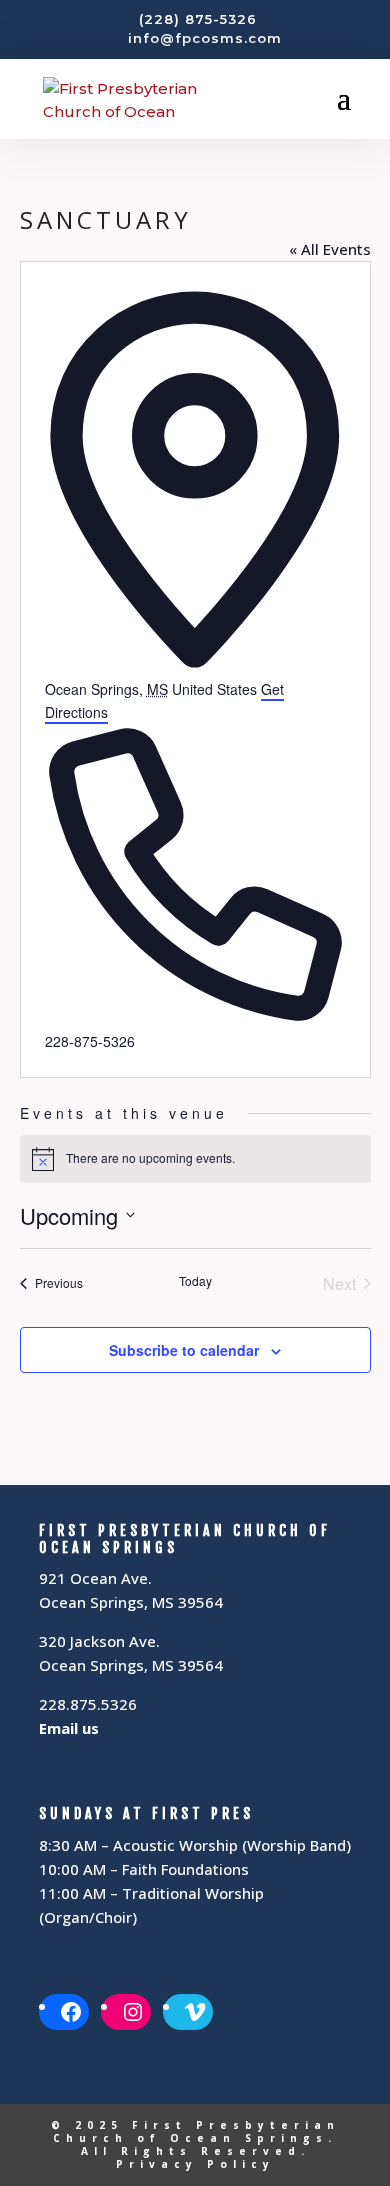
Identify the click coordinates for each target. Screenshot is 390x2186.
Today (195, 1281)
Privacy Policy (195, 2164)
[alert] (195, 1159)
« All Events (330, 249)
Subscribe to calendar (184, 1350)
